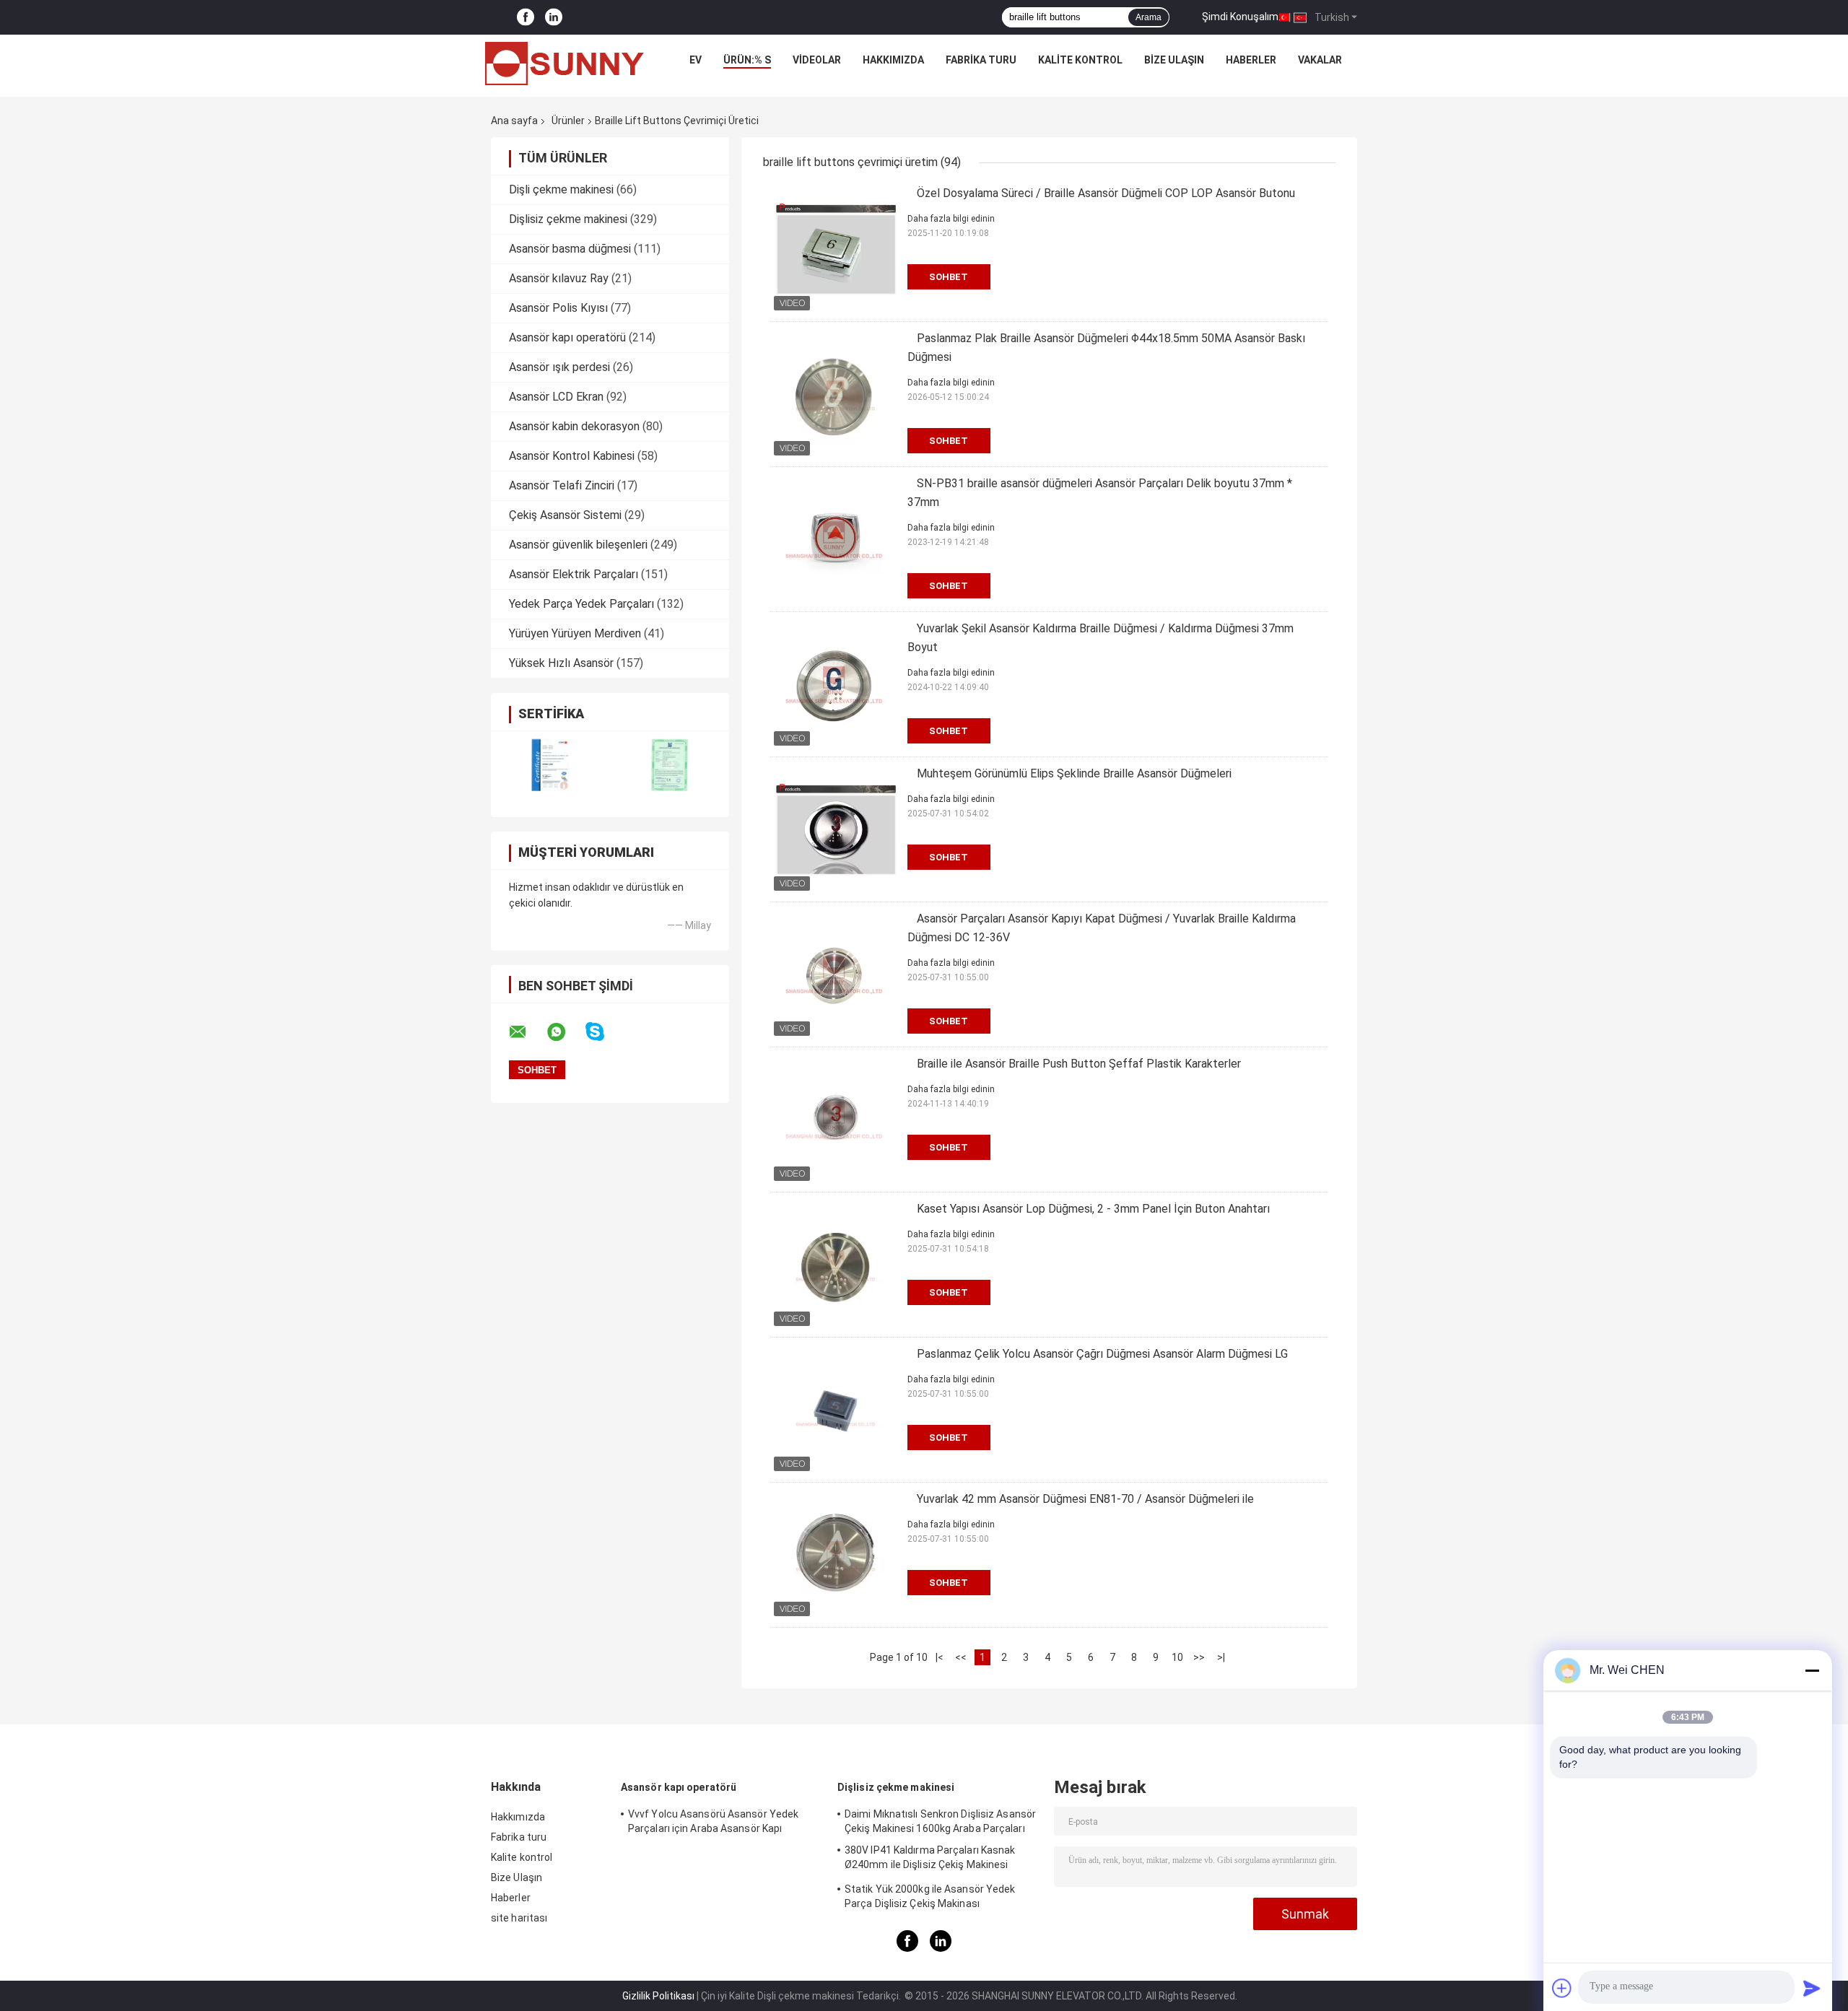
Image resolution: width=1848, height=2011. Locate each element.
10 (1177, 1657)
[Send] (1812, 1988)
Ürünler (568, 121)
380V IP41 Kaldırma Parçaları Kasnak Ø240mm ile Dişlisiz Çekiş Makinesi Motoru (930, 1859)
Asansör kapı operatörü (567, 337)
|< (940, 1657)
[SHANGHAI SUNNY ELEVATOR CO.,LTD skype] (604, 1032)
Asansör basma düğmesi (570, 249)
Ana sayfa (514, 121)
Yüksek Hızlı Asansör (561, 663)
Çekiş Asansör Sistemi (565, 515)
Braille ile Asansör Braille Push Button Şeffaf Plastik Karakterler (1079, 1064)
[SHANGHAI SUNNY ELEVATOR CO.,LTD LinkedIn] (554, 18)
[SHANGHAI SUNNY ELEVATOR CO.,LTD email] (527, 1032)
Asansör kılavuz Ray (559, 278)
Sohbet (949, 277)
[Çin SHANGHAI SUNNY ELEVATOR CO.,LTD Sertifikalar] (550, 765)
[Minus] (1812, 1670)
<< (961, 1657)
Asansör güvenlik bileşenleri (578, 545)
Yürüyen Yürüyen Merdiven (575, 633)
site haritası (519, 1918)
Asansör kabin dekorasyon (574, 426)
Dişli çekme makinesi (561, 189)
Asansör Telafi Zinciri (562, 485)
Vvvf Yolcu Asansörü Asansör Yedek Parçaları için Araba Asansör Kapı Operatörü (713, 1823)
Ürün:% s (747, 60)
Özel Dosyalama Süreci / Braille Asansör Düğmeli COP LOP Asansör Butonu (1106, 193)
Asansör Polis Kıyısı (558, 308)
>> (1199, 1657)
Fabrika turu (981, 60)
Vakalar (1320, 60)
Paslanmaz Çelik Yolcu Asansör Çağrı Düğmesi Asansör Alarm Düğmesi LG (1102, 1354)
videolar (817, 60)
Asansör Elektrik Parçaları (574, 574)
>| (1221, 1657)
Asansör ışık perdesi (559, 367)
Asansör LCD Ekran (556, 397)
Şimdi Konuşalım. (1241, 17)
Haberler (1251, 60)
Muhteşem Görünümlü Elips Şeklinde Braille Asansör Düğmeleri (1074, 773)
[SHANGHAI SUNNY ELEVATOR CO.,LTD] (565, 64)
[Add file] (1562, 1988)
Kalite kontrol (1080, 60)
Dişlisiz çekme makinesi (568, 219)
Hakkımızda (893, 60)
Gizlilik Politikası (658, 1996)
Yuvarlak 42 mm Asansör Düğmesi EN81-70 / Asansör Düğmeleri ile (1085, 1499)
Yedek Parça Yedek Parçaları (581, 604)
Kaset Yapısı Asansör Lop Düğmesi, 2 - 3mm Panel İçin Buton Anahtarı (1093, 1209)
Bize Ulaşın (1174, 60)
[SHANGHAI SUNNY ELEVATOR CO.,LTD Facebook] (526, 18)
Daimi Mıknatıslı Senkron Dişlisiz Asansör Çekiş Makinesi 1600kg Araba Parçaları (940, 1821)
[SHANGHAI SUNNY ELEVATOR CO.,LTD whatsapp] (565, 1032)
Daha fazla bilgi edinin (951, 219)
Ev (696, 60)
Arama (1149, 17)
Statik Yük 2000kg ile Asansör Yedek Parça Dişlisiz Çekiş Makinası (930, 1896)
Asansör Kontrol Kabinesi (572, 456)
